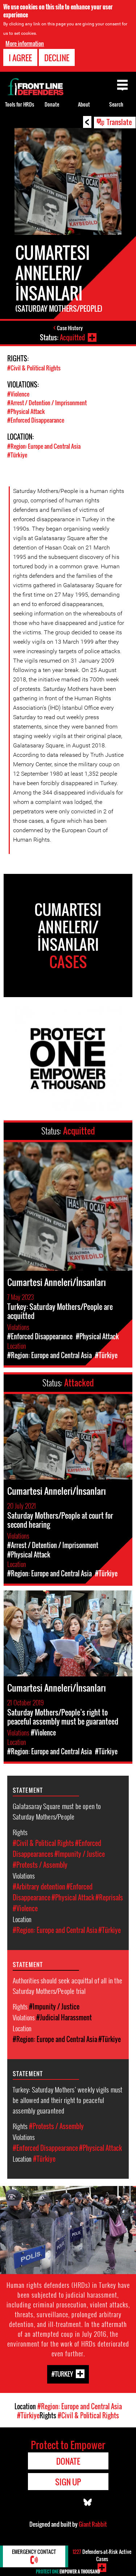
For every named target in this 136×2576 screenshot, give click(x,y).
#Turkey (62, 2374)
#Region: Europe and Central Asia (44, 446)
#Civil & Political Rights (34, 368)
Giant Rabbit (93, 2524)
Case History (70, 328)
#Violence (18, 394)
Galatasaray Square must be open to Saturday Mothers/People (57, 1811)
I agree (20, 58)
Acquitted (72, 337)
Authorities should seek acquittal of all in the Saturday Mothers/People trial (67, 1985)
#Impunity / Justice (80, 1854)
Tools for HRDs (20, 104)
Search (116, 104)
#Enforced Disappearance (36, 420)
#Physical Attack (26, 411)
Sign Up (68, 2482)
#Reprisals (109, 1897)
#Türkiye (17, 455)
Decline (57, 58)
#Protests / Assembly (40, 1865)
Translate (119, 122)
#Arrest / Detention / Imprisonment (47, 403)
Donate (52, 104)
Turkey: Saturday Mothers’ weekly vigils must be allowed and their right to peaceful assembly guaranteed (67, 2100)
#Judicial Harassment (64, 2017)
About (84, 104)
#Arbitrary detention (39, 1887)
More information (25, 43)
